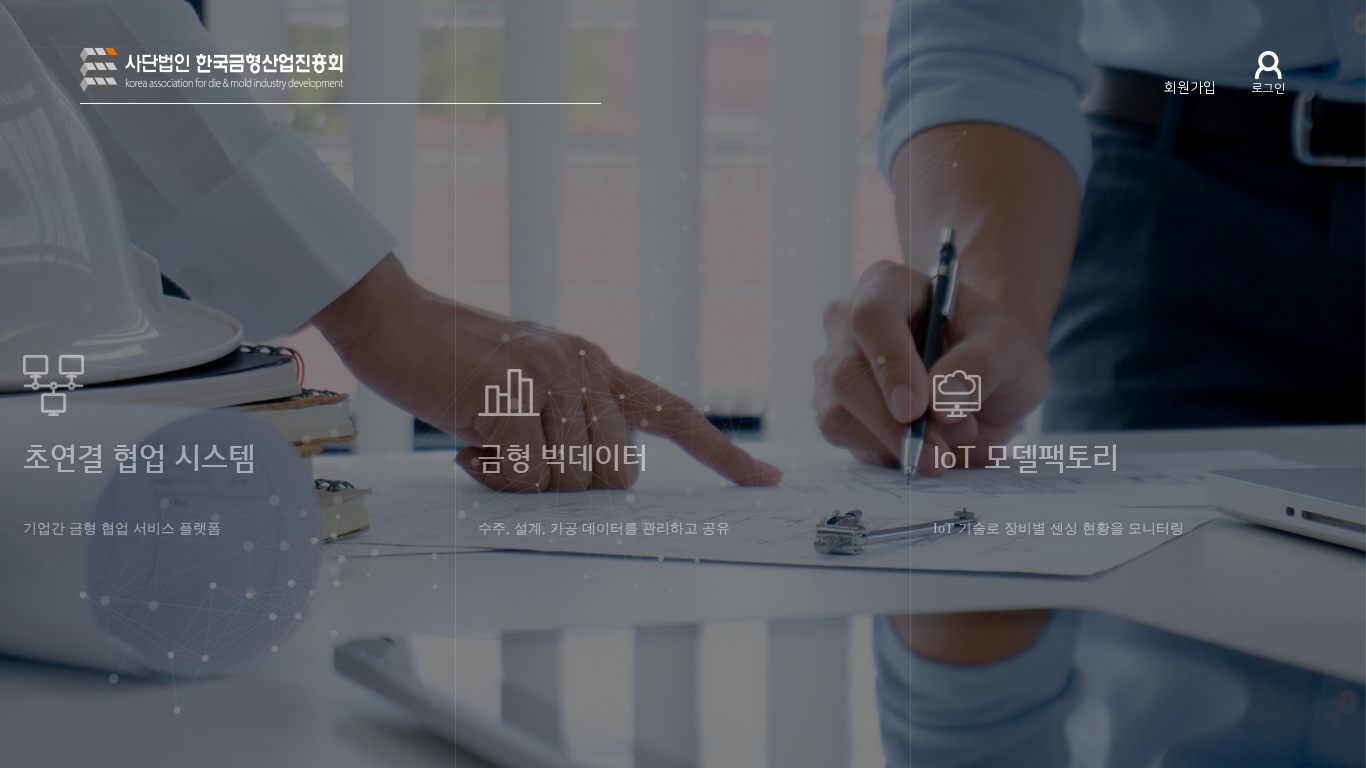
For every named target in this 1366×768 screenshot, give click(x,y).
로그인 (1268, 88)
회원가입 (1190, 88)
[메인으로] (340, 76)
